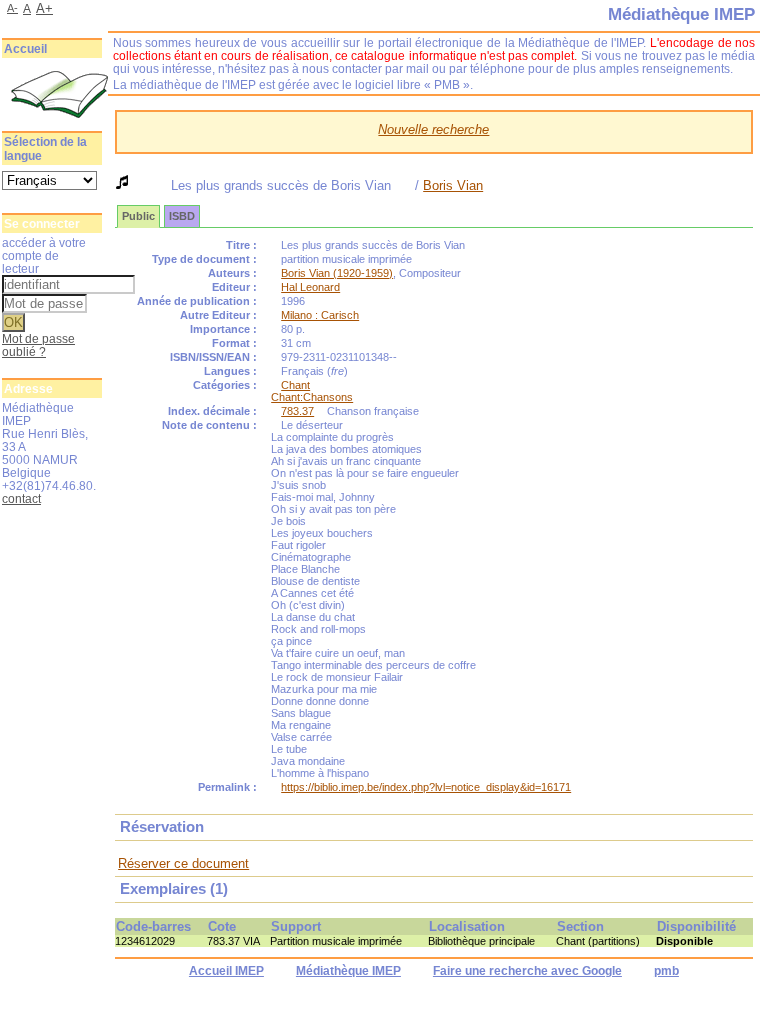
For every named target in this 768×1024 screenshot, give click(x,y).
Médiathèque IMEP (348, 971)
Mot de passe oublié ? (38, 345)
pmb (666, 971)
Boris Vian (453, 185)
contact (21, 498)
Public (138, 216)
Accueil (25, 49)
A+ (44, 8)
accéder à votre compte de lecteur (44, 255)
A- (12, 8)
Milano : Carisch (320, 315)
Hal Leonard (310, 287)
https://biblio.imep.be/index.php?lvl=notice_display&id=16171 (426, 787)
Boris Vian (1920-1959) (337, 273)
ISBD (182, 216)
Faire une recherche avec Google (527, 971)
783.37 (297, 411)
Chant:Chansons (312, 397)
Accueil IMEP (226, 971)
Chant (295, 385)
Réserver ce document (183, 863)
